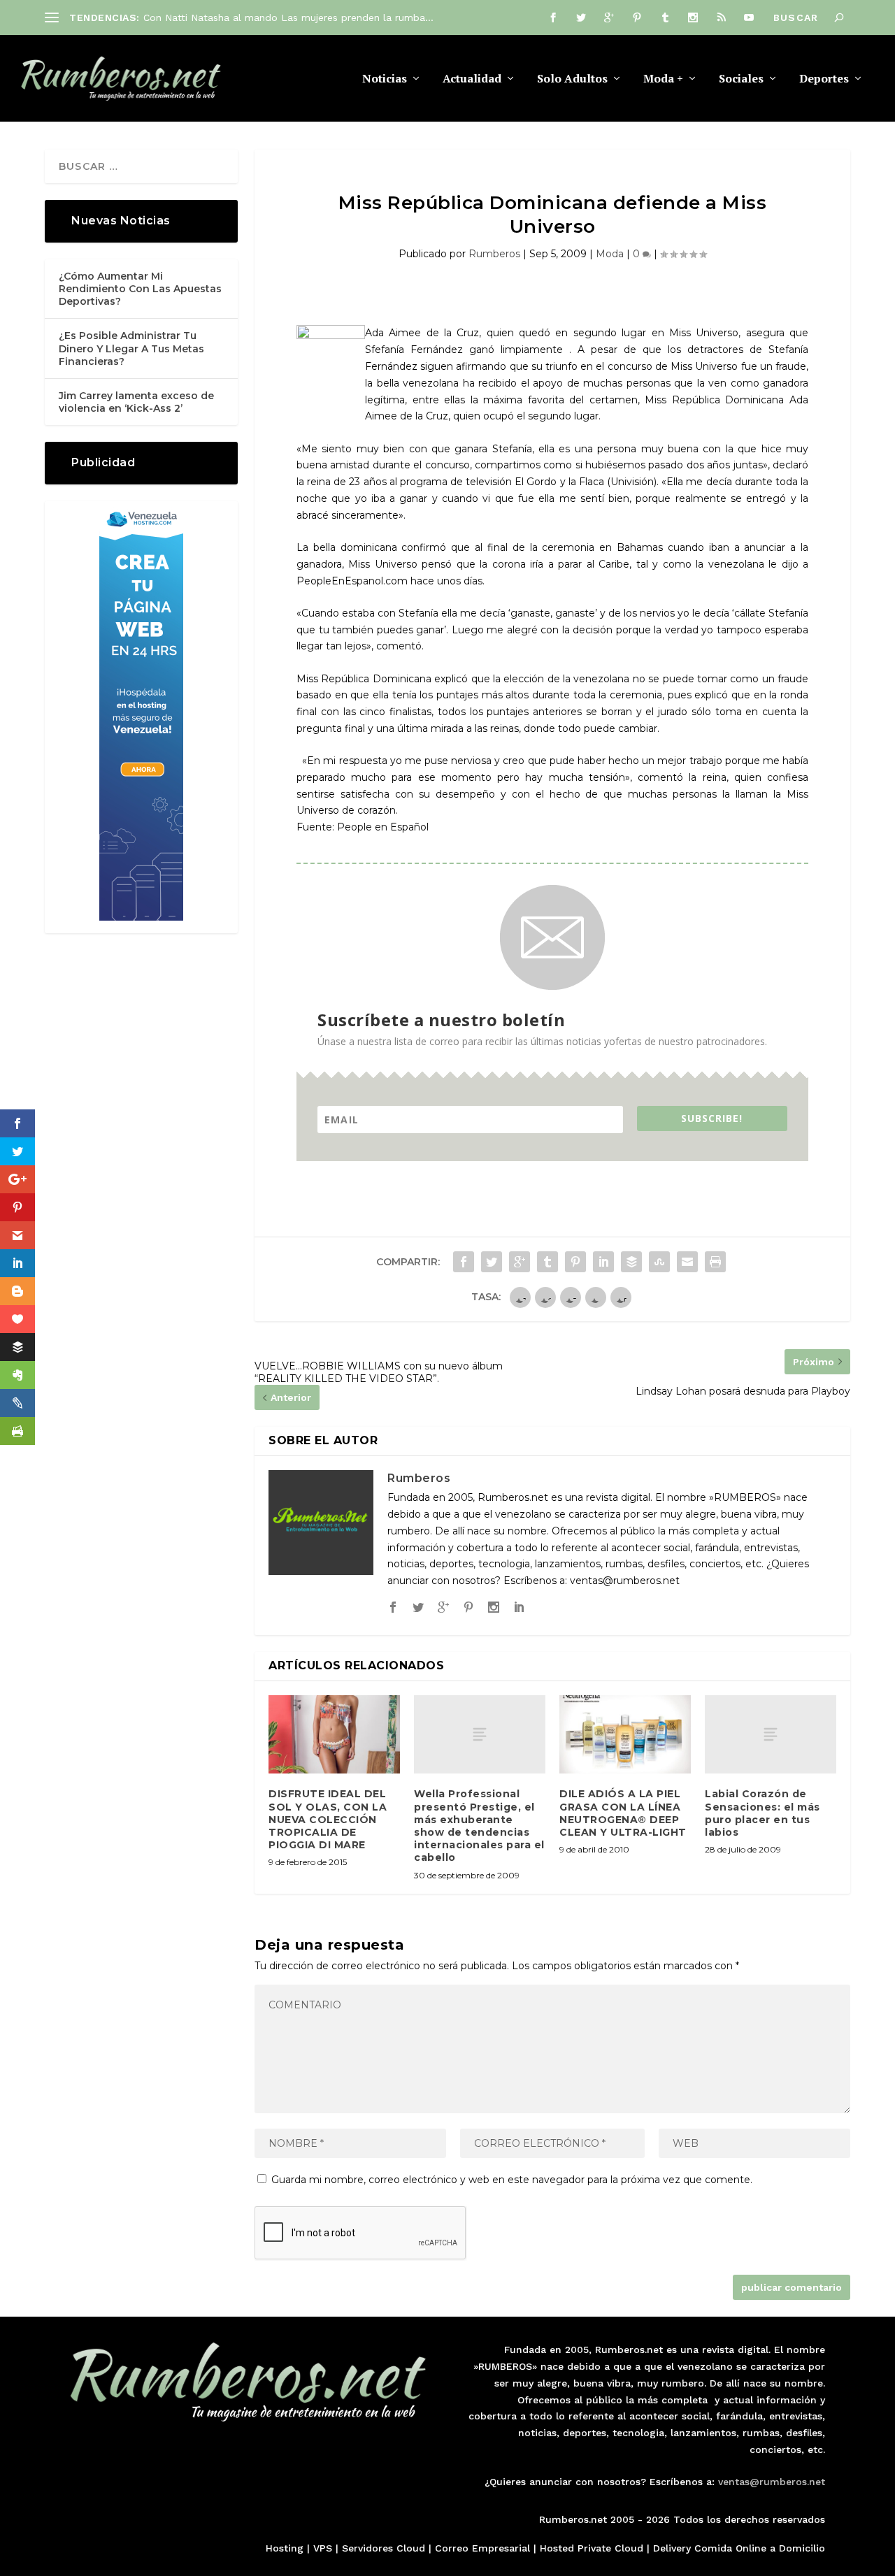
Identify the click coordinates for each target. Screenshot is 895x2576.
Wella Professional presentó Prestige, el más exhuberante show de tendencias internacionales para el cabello (479, 1826)
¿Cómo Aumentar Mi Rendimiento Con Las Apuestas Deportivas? (140, 289)
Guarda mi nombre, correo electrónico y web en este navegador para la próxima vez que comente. (512, 2180)
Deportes (824, 79)
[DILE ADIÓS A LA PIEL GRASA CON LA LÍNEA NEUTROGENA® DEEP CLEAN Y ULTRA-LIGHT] (625, 1735)
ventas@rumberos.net (772, 2482)
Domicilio (802, 2548)
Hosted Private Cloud (592, 2548)
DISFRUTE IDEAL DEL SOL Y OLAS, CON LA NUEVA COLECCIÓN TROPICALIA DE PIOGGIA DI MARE (328, 1819)
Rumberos (494, 254)
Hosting (285, 2548)
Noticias (385, 79)
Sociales (741, 79)
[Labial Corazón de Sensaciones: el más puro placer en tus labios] (771, 1735)
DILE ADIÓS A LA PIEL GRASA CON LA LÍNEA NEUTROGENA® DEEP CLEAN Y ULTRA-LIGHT (623, 1813)
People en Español (383, 827)
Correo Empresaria (481, 2548)
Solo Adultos (572, 79)
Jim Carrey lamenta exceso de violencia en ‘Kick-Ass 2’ (136, 402)
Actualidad (472, 79)
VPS (323, 2548)
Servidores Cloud (384, 2548)
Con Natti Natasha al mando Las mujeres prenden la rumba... (288, 17)
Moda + (663, 79)
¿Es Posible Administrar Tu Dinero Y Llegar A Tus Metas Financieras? (131, 348)
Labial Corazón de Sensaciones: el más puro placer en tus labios (762, 1813)
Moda (610, 254)
